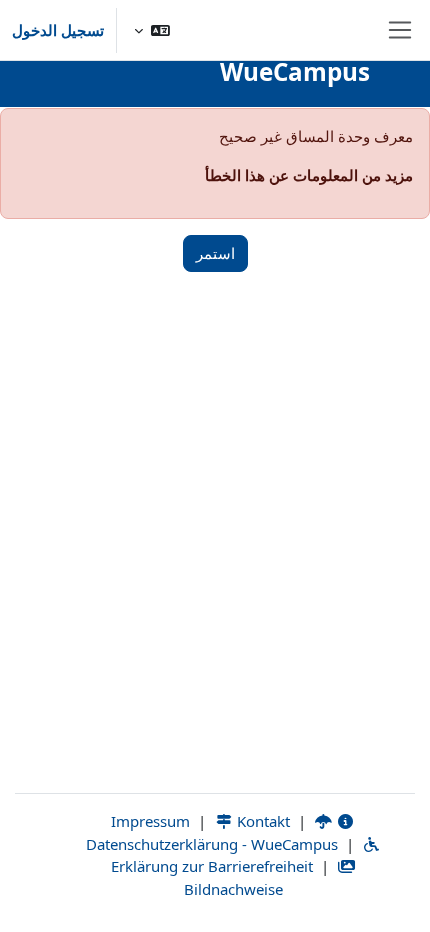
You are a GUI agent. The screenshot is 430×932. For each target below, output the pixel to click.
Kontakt (261, 821)
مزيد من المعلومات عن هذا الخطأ (309, 175)
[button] (152, 30)
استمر (215, 253)
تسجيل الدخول (58, 30)
